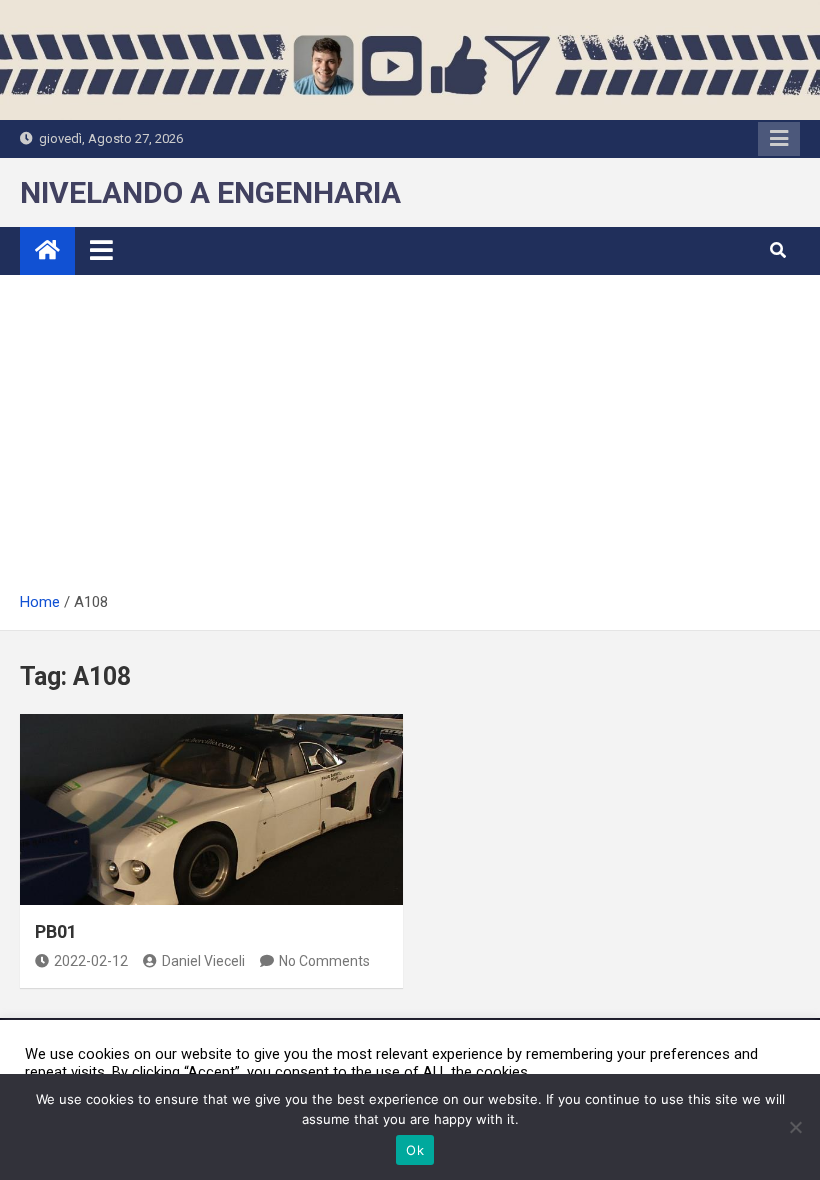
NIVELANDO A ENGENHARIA (210, 192)
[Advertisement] (410, 440)
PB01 (56, 931)
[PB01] (211, 810)
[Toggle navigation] (101, 250)
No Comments (324, 961)
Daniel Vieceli (203, 961)
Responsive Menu (779, 139)
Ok (415, 1150)
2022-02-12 (91, 961)
